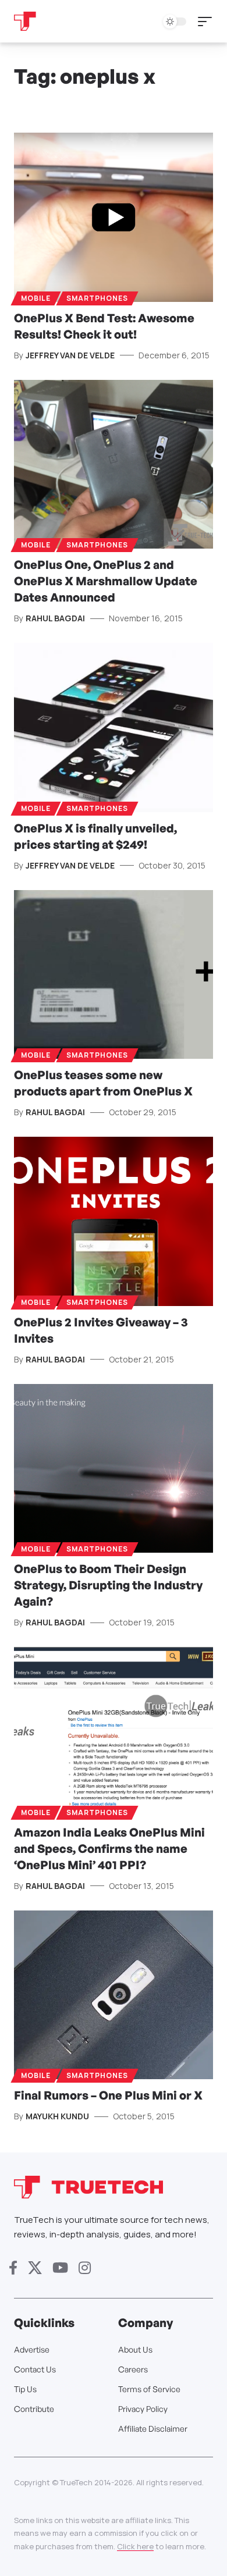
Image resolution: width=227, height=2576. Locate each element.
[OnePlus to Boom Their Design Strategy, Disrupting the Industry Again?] (114, 1469)
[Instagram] (85, 2268)
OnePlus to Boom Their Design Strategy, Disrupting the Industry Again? (108, 1585)
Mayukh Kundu (57, 2116)
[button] (208, 22)
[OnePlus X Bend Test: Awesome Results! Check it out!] (114, 217)
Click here (135, 2546)
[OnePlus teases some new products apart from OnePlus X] (114, 975)
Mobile (36, 298)
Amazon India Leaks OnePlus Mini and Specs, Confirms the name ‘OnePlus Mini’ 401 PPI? (109, 1849)
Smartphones (97, 298)
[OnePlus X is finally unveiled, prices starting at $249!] (114, 727)
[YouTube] (60, 2268)
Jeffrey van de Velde (70, 355)
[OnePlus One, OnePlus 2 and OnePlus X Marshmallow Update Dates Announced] (114, 465)
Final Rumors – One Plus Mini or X (108, 2095)
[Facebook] (13, 2268)
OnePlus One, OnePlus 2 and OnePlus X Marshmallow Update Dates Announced (106, 581)
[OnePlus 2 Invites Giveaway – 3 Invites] (114, 1221)
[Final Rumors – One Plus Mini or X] (114, 1995)
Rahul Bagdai (55, 618)
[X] (35, 2268)
